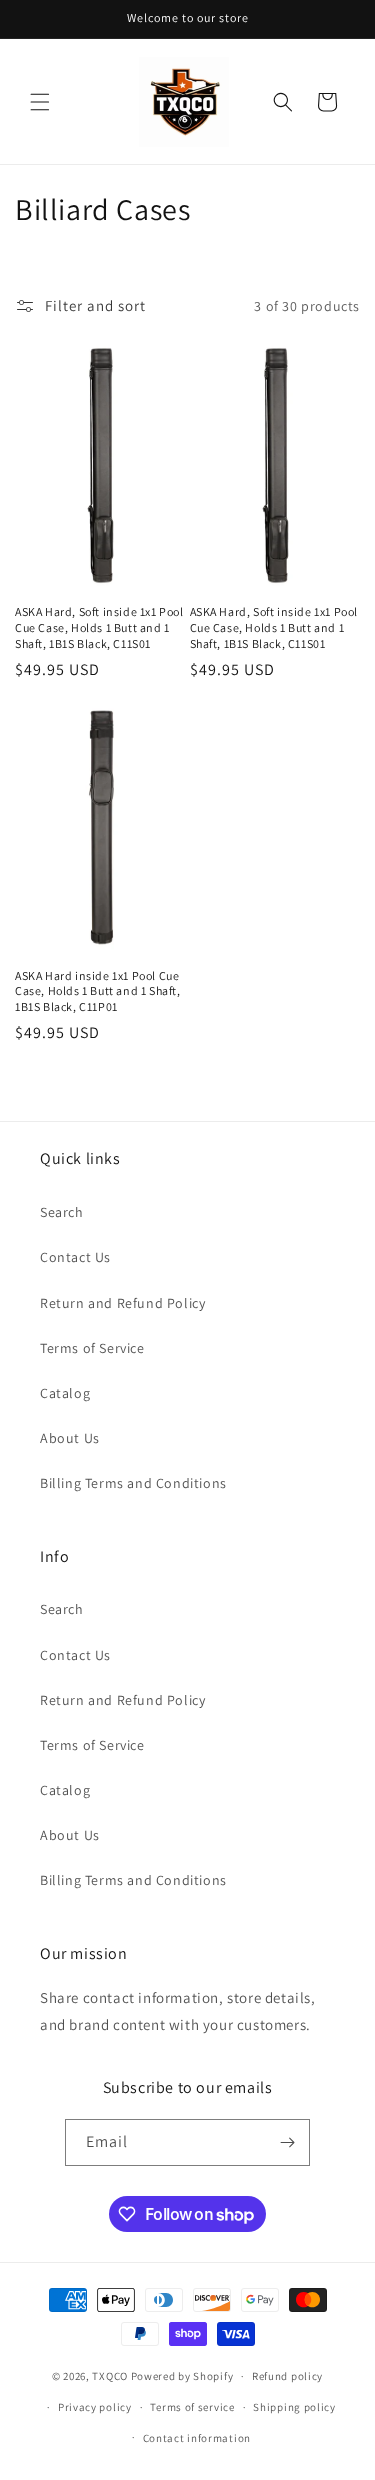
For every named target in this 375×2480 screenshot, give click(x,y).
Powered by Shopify (182, 2376)
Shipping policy (294, 2407)
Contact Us (75, 1257)
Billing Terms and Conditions (133, 1483)
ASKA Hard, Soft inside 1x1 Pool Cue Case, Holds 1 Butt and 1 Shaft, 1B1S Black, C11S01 (99, 627)
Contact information (197, 2438)
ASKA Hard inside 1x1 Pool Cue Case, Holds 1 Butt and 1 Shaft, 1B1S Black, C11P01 (98, 991)
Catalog (65, 1393)
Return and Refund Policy (122, 1303)
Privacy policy (95, 2407)
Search (62, 1212)
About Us (70, 1438)
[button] (40, 102)
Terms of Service (92, 1348)
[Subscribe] (287, 2142)
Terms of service (192, 2407)
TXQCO (110, 2376)
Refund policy (287, 2376)
